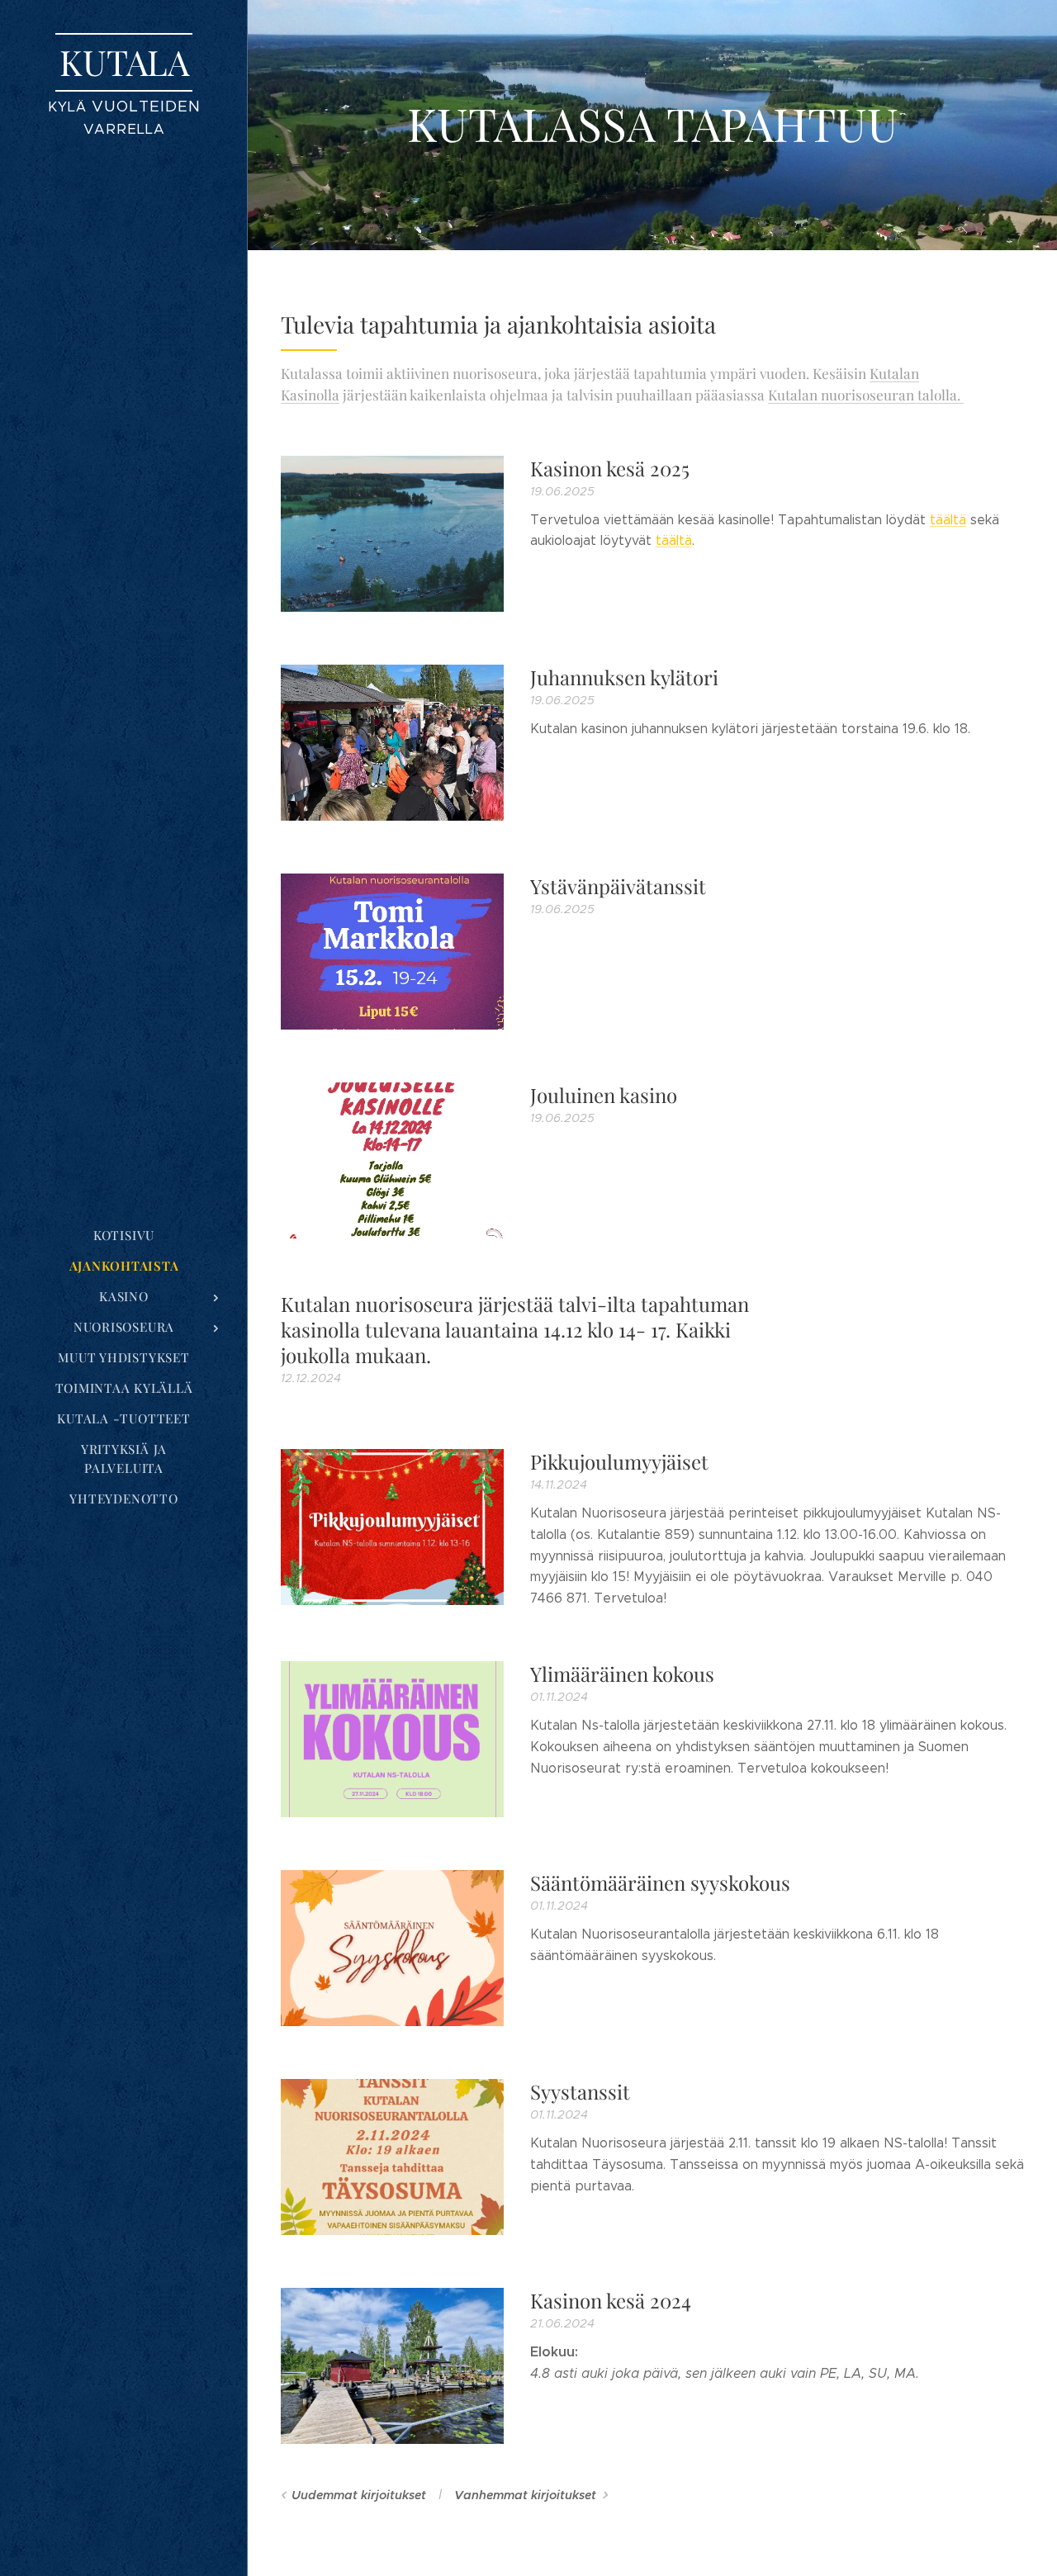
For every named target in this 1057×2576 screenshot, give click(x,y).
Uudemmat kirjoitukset (359, 2495)
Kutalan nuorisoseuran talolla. (866, 394)
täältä (948, 520)
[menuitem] (124, 1236)
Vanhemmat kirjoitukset (525, 2495)
